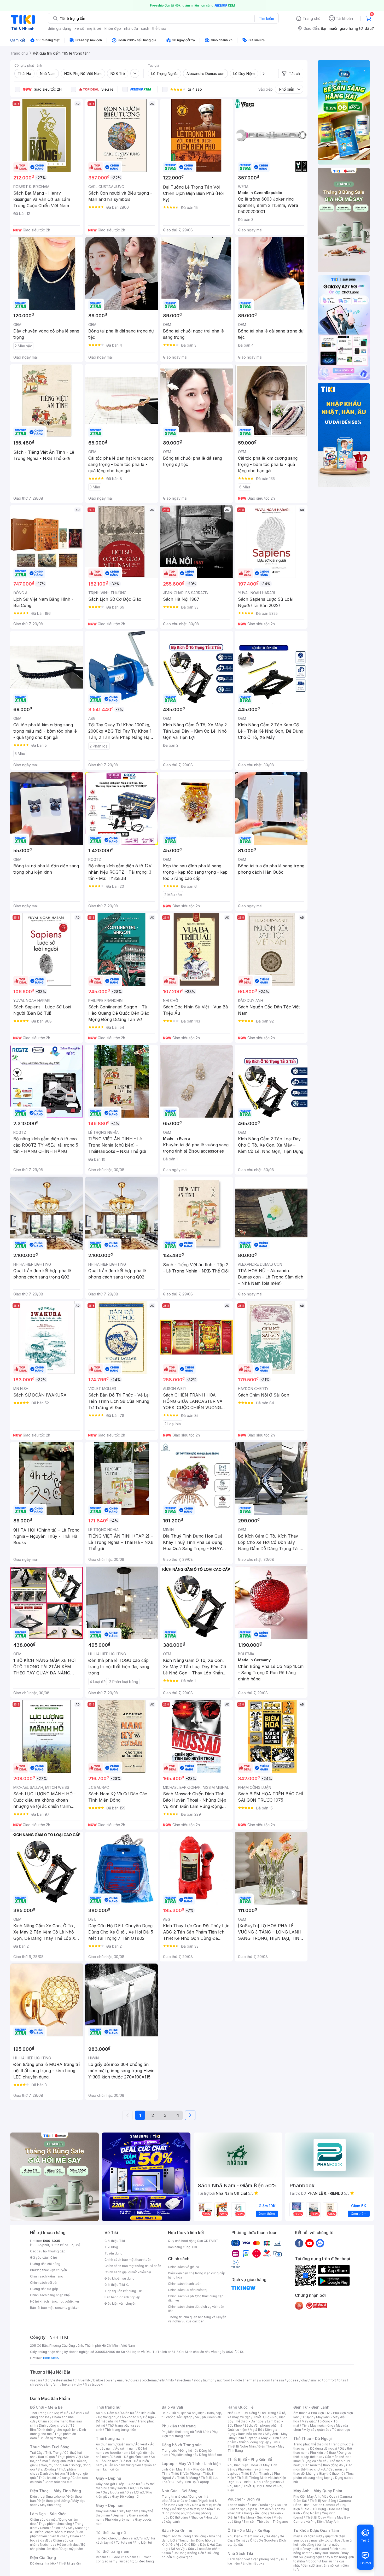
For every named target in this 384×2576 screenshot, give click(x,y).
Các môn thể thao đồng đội (323, 2465)
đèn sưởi (316, 2536)
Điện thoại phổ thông (54, 2501)
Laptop (204, 2482)
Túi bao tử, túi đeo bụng (136, 2561)
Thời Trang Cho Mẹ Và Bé (49, 2413)
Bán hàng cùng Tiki (182, 2247)
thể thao (159, 28)
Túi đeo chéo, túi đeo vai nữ (117, 2538)
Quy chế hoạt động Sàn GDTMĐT (193, 2241)
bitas (342, 2380)
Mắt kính (203, 2432)
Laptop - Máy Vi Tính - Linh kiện (191, 2464)
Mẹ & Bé (256, 2430)
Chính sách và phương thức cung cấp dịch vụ (196, 2298)
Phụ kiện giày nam (119, 2519)
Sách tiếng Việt (239, 2559)
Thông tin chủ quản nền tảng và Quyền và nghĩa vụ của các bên (197, 2319)
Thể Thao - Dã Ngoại (313, 2438)
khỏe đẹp (113, 28)
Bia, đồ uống (47, 2469)
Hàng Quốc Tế (240, 2407)
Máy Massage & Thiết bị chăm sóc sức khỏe (60, 2530)
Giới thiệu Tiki (115, 2241)
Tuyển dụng (114, 2253)
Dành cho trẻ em (52, 2473)
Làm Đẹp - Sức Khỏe (48, 2514)
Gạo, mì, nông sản (54, 2465)
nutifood (224, 2380)
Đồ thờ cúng (179, 2517)
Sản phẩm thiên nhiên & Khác (57, 2534)
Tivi (305, 2425)
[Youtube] (310, 2243)
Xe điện (272, 2536)
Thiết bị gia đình (71, 2563)
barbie (98, 2380)
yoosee (293, 2380)
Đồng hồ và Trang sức (182, 2445)
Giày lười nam (106, 2511)
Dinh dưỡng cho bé (53, 2425)
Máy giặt (308, 2421)
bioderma (149, 2380)
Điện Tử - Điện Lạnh (311, 2407)
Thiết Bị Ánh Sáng (323, 2501)
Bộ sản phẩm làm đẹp (58, 2547)
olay (304, 2380)
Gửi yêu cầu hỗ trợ (43, 2257)
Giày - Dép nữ (109, 2478)
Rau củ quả (46, 2457)
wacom (264, 2380)
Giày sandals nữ (122, 2488)
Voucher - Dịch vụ (244, 2499)
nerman (251, 2380)
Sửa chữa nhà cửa (184, 2501)
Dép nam (120, 2515)
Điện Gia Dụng (43, 2558)
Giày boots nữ (113, 2492)
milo (171, 2380)
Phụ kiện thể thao (323, 2453)
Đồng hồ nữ (188, 2451)
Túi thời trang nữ (111, 2533)
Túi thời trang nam (112, 2551)
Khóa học (267, 2505)
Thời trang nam (110, 2438)
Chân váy (128, 2421)
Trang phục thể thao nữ (311, 2444)
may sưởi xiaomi (317, 2549)
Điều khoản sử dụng (120, 2278)
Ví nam (101, 2557)
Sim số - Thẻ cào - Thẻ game (266, 2522)
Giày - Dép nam (110, 2505)
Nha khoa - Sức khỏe (255, 2517)
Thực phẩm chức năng (55, 2524)
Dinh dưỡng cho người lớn (57, 2430)
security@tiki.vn (67, 2308)
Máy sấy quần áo (316, 2430)
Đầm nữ (113, 2413)
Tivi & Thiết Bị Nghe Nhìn (254, 2444)
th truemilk (83, 2380)
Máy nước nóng (322, 2425)
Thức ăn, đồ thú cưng (54, 2478)
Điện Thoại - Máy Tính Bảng (56, 2491)
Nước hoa (47, 2545)
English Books (254, 2563)
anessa (278, 2380)
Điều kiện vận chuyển (120, 2303)
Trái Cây (36, 2453)
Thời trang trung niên (120, 2430)
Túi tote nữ (124, 2542)
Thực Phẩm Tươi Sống (50, 2447)
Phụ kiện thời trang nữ (178, 2432)
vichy (78, 2384)
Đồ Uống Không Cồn (189, 2553)
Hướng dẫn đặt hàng (45, 2264)
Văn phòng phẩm (266, 2559)
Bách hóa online (250, 2434)
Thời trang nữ (108, 2407)
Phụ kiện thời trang (179, 2426)
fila (87, 2384)
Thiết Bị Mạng (188, 2478)
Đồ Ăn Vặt (178, 2549)
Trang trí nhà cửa (174, 2496)
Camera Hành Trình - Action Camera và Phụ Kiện (322, 2505)
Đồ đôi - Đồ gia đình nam (130, 2457)
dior (48, 2380)
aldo (197, 2380)
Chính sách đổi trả (43, 2283)
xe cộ (79, 28)
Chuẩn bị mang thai (54, 2438)
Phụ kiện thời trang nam (190, 2434)
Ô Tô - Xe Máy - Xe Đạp (249, 2530)
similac (316, 2380)
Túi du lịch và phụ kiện (188, 2413)
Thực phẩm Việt (69, 2457)
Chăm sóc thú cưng (176, 2536)
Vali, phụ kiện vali (208, 2417)
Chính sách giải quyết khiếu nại (128, 2272)
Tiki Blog (111, 2247)
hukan (67, 2384)
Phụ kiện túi (143, 2542)
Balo (165, 2413)
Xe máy (242, 2540)
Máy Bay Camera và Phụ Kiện (322, 2519)
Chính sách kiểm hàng (47, 2276)
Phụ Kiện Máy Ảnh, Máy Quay (315, 2496)
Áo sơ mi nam (125, 2448)
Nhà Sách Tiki (240, 2553)
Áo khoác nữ (131, 2417)
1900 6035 (51, 2358)
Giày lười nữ (135, 2492)
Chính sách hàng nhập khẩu (51, 2295)
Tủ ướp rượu (341, 2430)
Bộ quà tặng (184, 2557)
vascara (36, 2380)
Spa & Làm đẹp (260, 2509)
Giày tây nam (128, 2511)
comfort (330, 2380)
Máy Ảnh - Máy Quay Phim (318, 2491)
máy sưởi (300, 2536)
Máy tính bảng (51, 2505)
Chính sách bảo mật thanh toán (128, 2260)
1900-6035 (51, 2241)
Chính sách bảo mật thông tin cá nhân (133, 2266)
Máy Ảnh (333, 2522)
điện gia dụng (60, 28)
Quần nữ (127, 2413)
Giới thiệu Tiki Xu (117, 2285)
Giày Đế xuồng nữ (125, 2496)
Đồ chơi (77, 2413)
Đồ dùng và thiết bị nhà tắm (192, 2509)
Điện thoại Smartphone (47, 2496)
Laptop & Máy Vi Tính (263, 2438)
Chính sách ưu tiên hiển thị (188, 2290)
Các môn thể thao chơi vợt (323, 2467)
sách (145, 28)
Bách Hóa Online (177, 2530)
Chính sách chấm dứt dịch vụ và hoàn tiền (196, 2309)
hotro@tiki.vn (69, 2301)
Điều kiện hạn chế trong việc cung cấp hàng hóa (197, 2275)
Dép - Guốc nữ (129, 2484)
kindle (237, 2380)
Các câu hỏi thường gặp (48, 2251)
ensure (122, 2380)
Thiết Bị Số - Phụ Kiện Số (250, 2459)
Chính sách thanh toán (185, 2284)
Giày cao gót (106, 2484)
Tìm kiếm (266, 18)
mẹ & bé (94, 28)
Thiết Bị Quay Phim (320, 2517)
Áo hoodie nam (117, 2453)
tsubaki (98, 2384)
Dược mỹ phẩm (72, 2549)
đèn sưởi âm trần (315, 2565)
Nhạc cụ (197, 2517)
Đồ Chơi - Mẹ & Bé (46, 2407)
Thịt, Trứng (53, 2453)
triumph (209, 2380)
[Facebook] (299, 2243)
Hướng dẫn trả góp (44, 2289)
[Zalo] (320, 2243)
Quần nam (125, 2444)
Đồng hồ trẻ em (211, 2455)
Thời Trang (268, 2413)
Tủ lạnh (308, 2417)
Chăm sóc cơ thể (53, 2528)
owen (110, 2380)
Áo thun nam (105, 2444)
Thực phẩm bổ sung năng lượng (324, 2476)
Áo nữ (100, 2413)
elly (162, 2380)
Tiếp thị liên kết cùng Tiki (124, 2291)
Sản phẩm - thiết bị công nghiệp (257, 2440)
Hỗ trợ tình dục (68, 2545)
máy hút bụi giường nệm (321, 2555)
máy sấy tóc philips (326, 2540)
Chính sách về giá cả (184, 2267)
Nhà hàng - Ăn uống (252, 2513)
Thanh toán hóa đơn (243, 2505)
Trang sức (169, 2451)
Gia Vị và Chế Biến (184, 2545)
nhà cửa (131, 28)
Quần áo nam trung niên (123, 2465)
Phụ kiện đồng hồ (184, 2455)
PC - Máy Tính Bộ (182, 2482)
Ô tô (253, 2540)
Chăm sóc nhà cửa (58, 2482)
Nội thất (184, 2505)
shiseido (37, 2384)
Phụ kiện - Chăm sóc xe (246, 2536)
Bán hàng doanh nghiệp (122, 2297)
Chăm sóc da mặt (43, 2519)
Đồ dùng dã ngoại (324, 2448)
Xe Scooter (268, 2540)
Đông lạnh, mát (62, 2461)
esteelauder (63, 2380)
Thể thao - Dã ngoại (249, 2421)
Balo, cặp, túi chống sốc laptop (192, 2415)
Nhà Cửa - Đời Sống (180, 2491)
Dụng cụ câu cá (315, 2461)
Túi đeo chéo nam (122, 2557)
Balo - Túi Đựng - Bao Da (321, 2509)
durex (135, 2380)
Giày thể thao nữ (331, 2473)
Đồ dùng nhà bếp (43, 2563)
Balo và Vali (172, 2407)
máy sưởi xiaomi (327, 2553)
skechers (184, 2380)
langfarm (53, 2384)
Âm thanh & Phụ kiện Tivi (312, 2413)
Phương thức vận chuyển (48, 2270)
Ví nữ (144, 2538)
